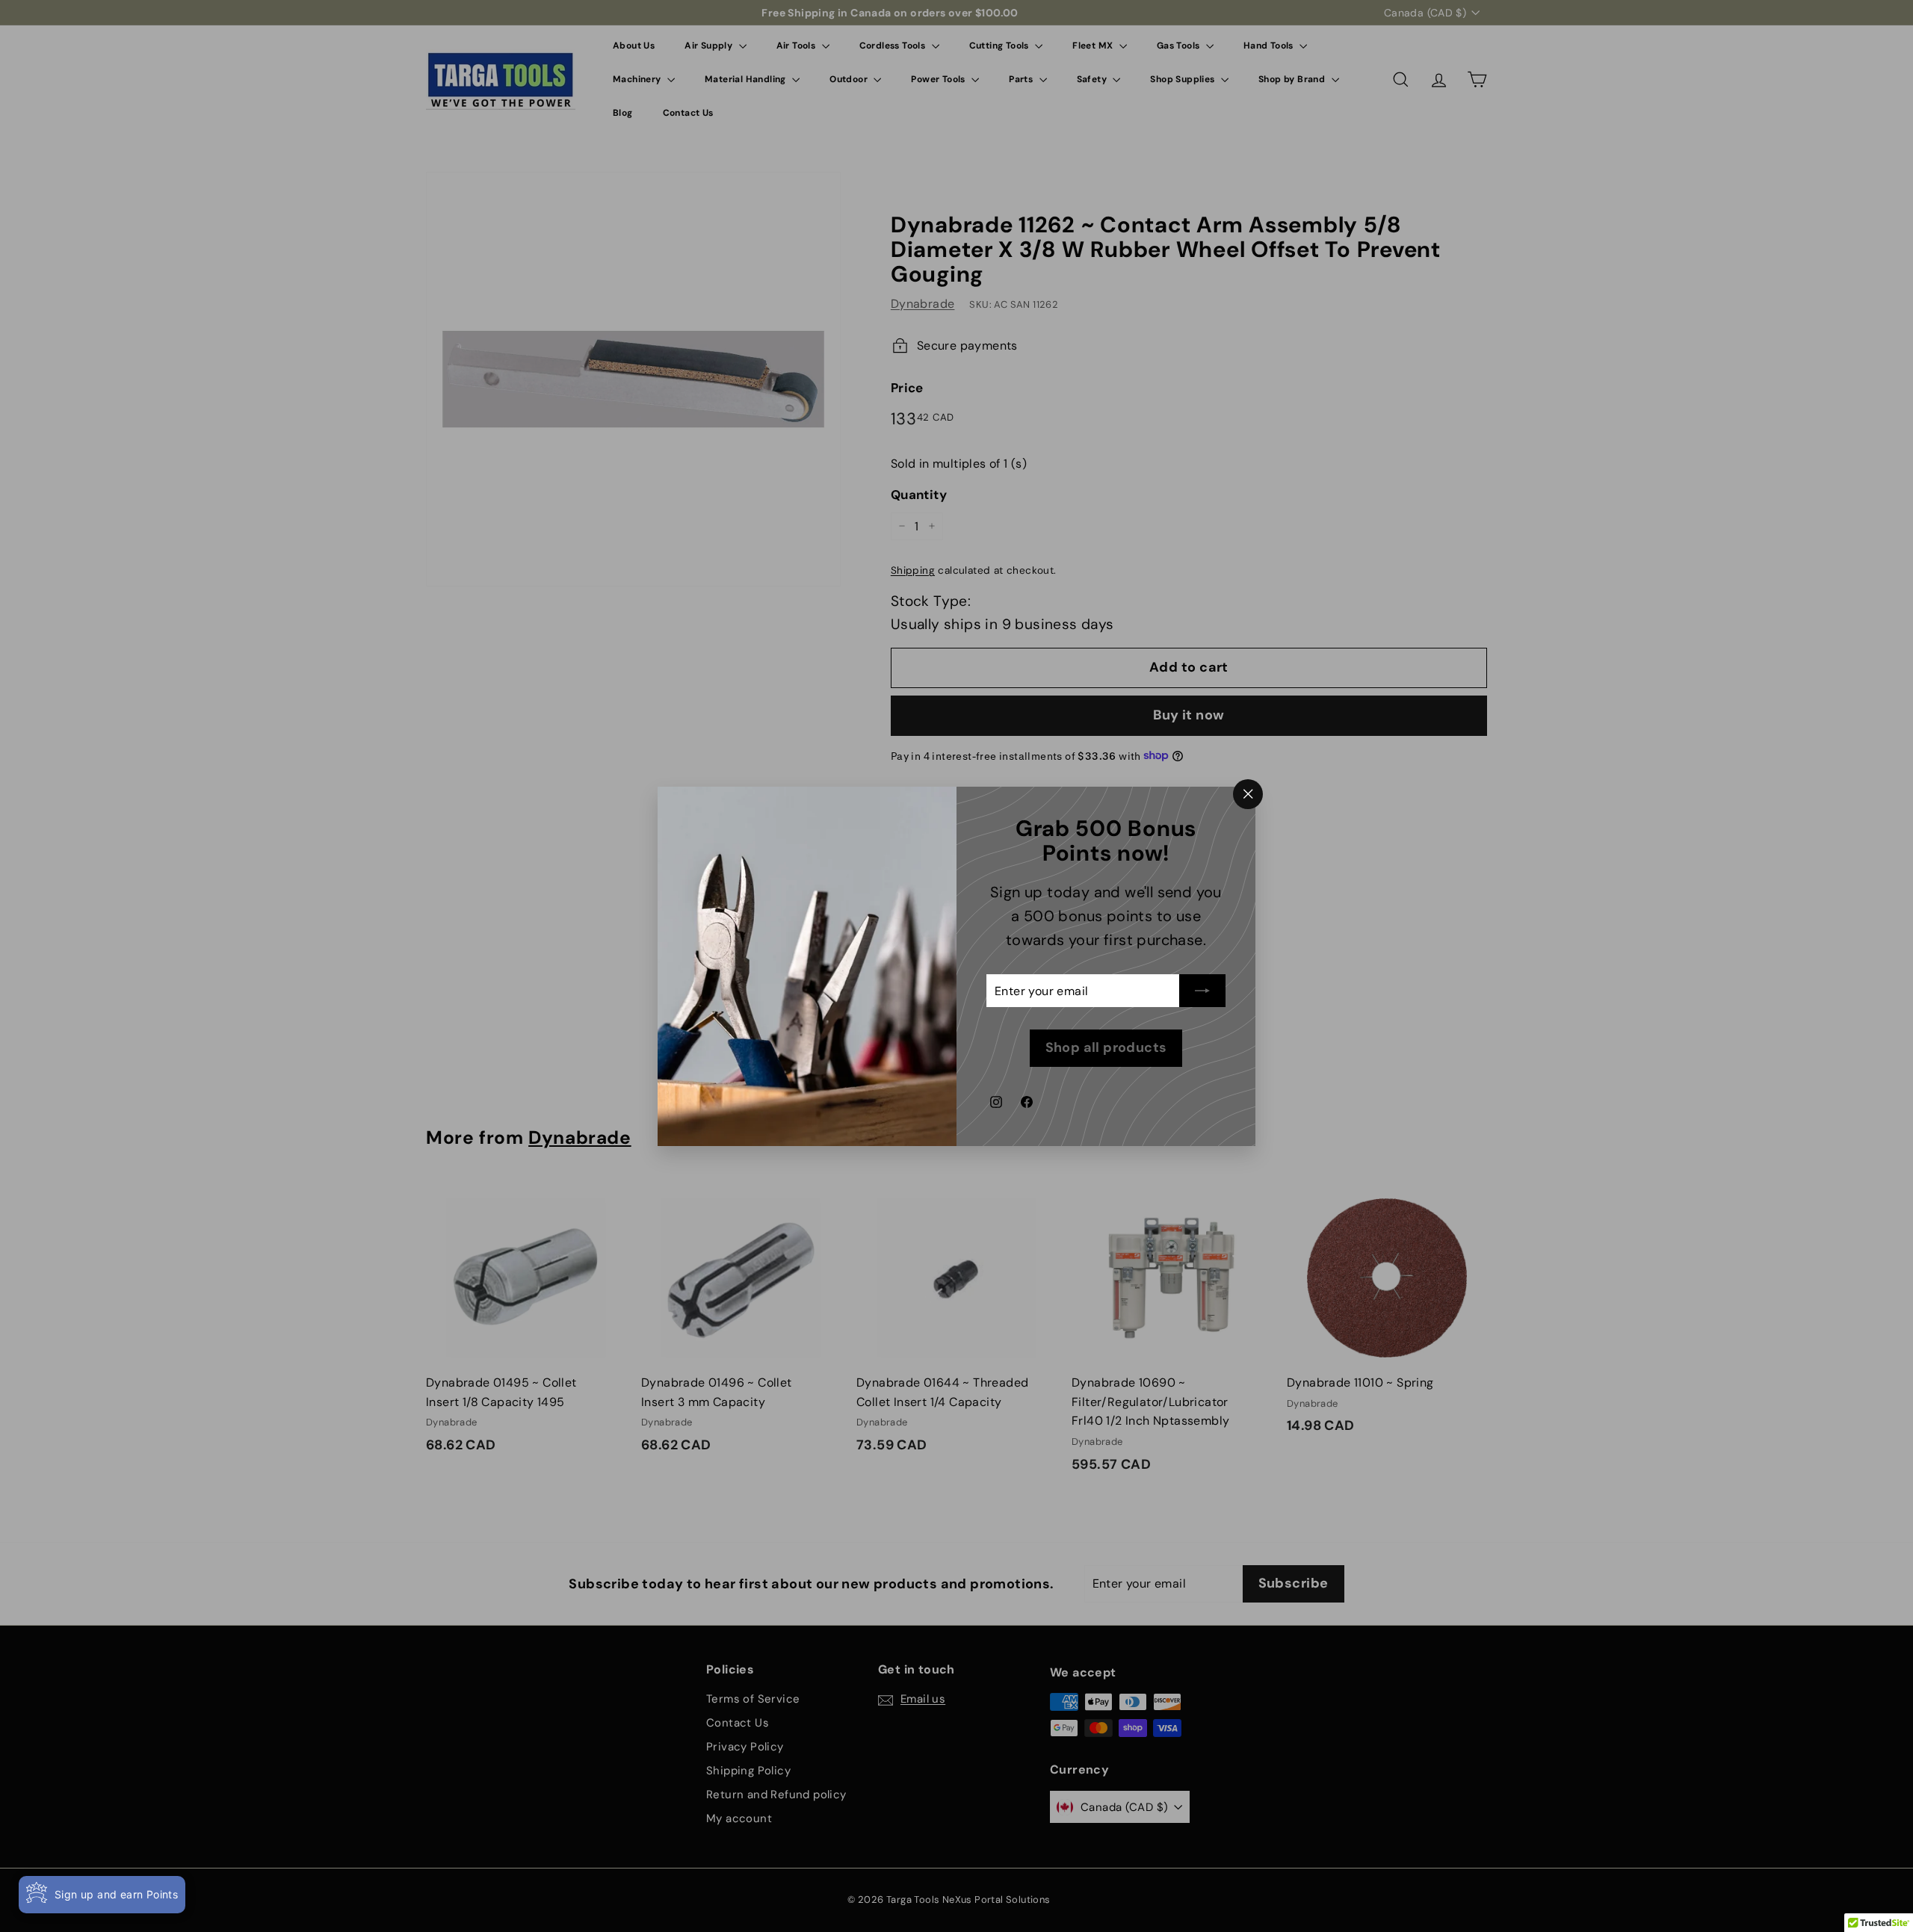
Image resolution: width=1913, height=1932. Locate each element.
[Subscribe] (1202, 991)
